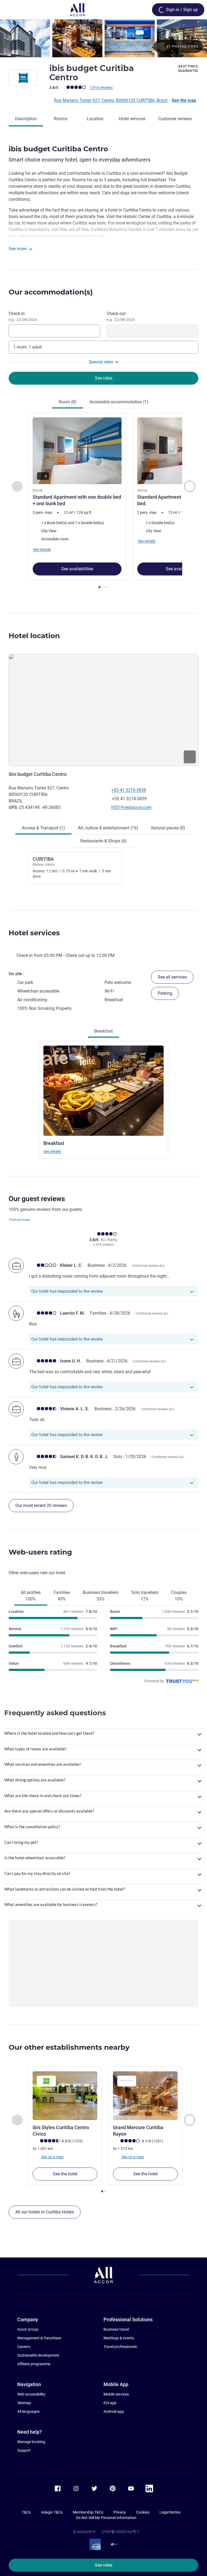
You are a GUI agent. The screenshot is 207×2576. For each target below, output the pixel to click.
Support (24, 2450)
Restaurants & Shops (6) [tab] (103, 841)
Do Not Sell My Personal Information (106, 2518)
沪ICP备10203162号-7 (120, 2532)
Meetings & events (119, 2338)
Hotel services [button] (34, 933)
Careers (24, 2347)
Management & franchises (39, 2338)
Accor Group (28, 2329)
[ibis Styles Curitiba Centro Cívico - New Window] (65, 2096)
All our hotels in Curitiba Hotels (45, 2212)
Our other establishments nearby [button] (69, 2047)
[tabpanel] (103, 502)
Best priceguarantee (188, 69)
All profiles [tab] (31, 1596)
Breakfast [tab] (103, 1031)
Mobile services (116, 2394)
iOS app (110, 2403)
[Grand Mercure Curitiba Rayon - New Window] (145, 2096)
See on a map (52, 2157)
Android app (114, 2411)
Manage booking (31, 2442)
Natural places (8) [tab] (168, 828)
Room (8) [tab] (68, 402)
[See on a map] (103, 710)
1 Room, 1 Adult (27, 347)
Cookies (143, 2512)
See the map (184, 100)
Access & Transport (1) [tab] (43, 828)
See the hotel (65, 2174)
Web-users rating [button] (40, 1552)
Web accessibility (31, 2394)
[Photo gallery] (103, 38)
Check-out (121, 316)
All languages (28, 2411)
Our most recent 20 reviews (41, 1505)
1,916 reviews (101, 88)
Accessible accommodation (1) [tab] (119, 402)
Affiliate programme (34, 2364)
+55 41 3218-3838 (129, 790)
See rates (104, 2565)
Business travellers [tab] (101, 1596)
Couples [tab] (179, 1596)
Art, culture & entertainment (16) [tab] (108, 828)
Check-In (23, 316)
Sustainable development (38, 2355)
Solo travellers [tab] (145, 1596)
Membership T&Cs (88, 2512)
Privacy (120, 2512)
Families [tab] (62, 1596)
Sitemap (24, 2403)
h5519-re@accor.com (131, 807)
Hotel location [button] (34, 636)
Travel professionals (120, 2347)
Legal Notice (170, 2512)
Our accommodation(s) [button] (51, 292)
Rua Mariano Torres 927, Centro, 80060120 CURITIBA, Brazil (111, 100)
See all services (172, 977)
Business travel (116, 2329)
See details (52, 1151)
